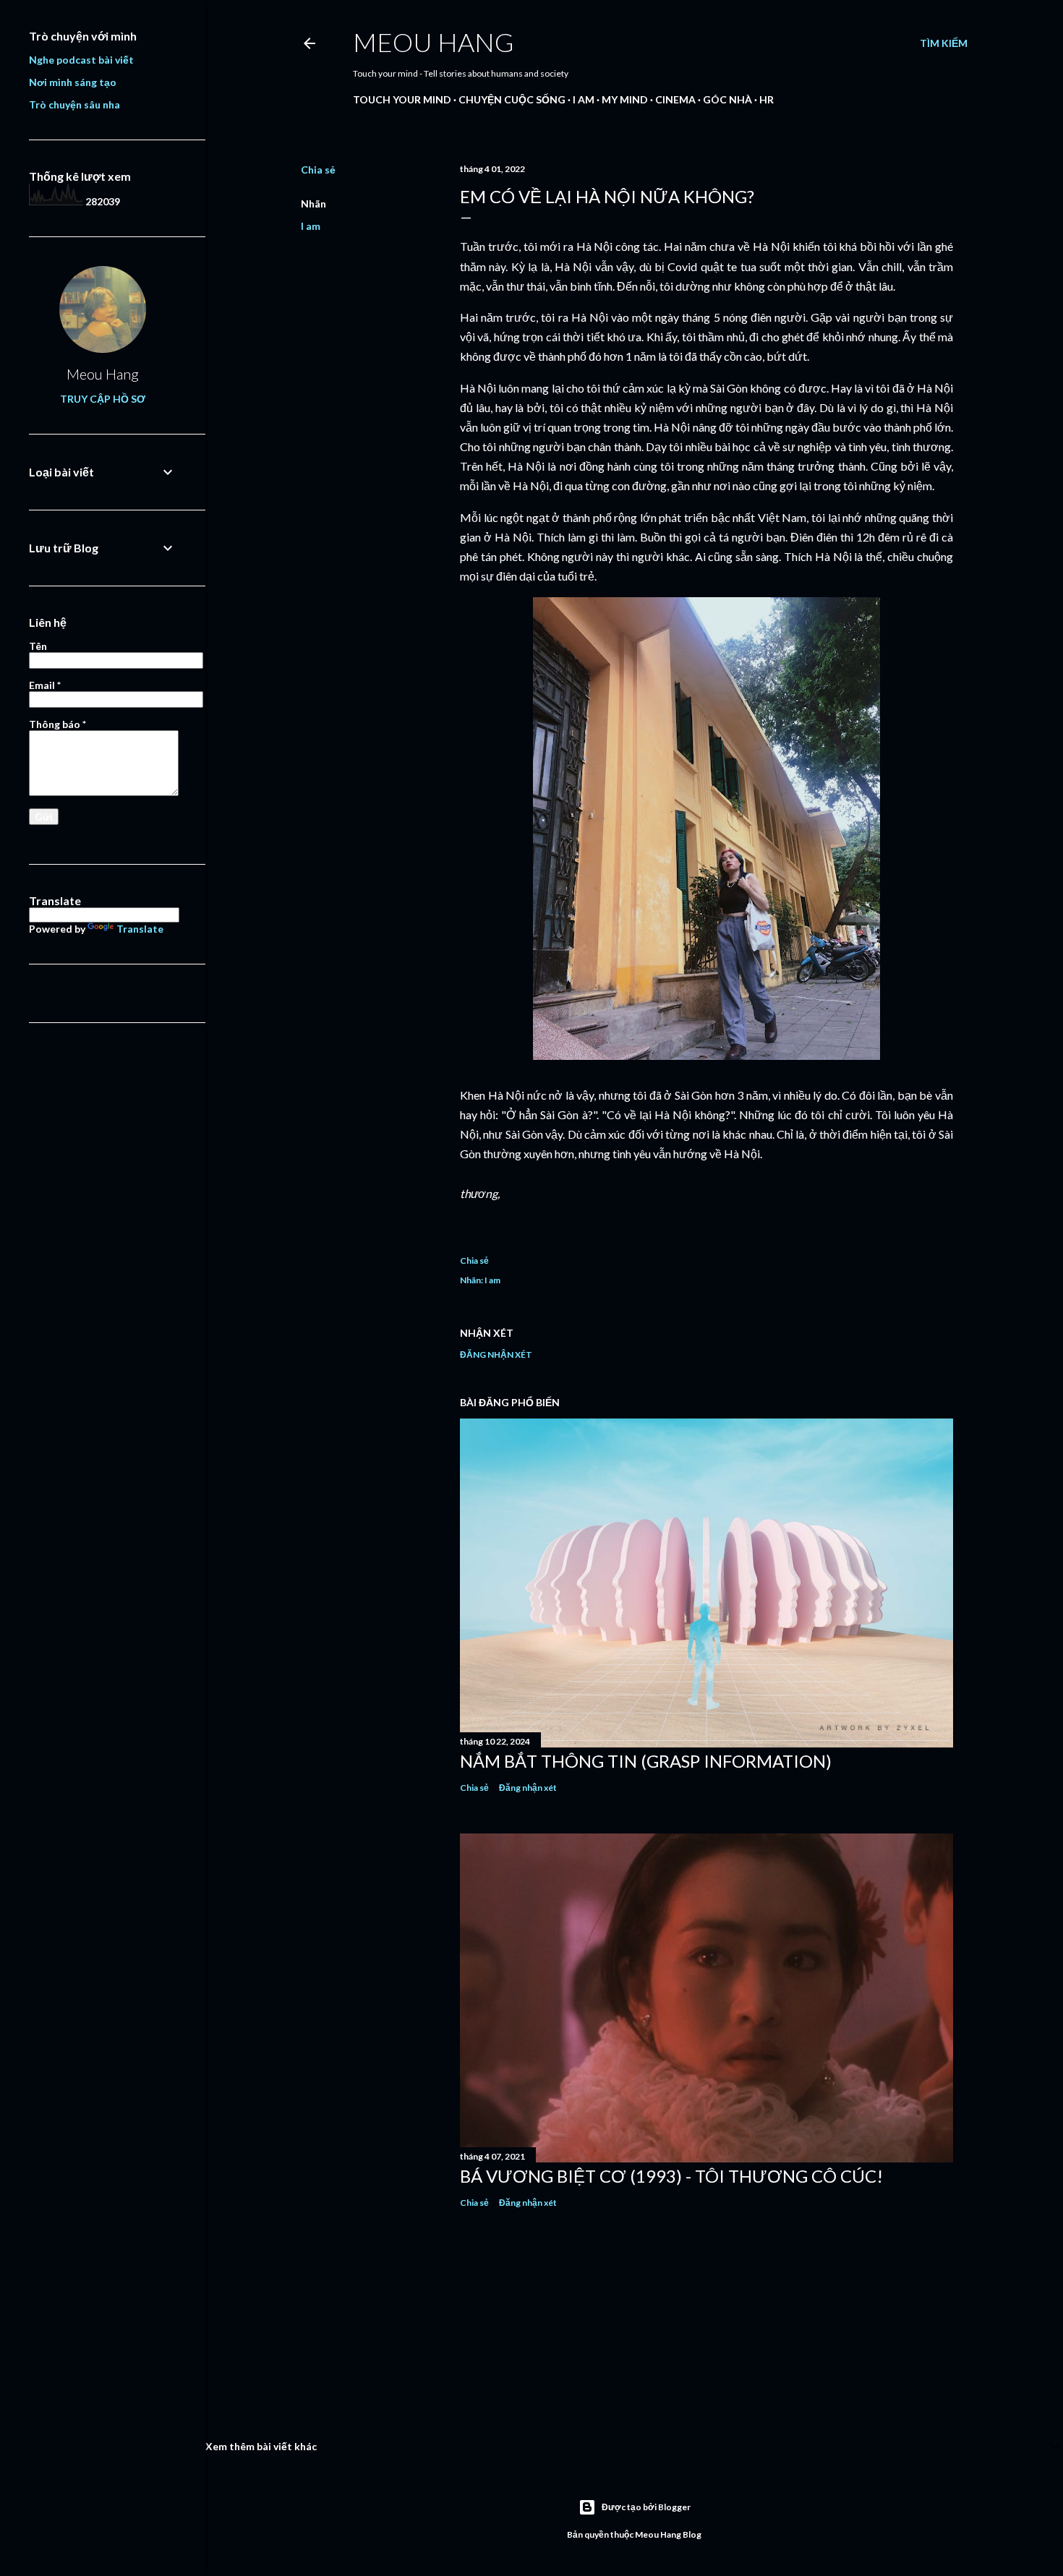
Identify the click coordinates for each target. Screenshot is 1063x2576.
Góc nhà (727, 99)
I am (584, 99)
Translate (140, 929)
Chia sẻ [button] (318, 170)
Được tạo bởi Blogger (646, 2507)
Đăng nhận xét (496, 1355)
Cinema (675, 99)
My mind (625, 99)
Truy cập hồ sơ (103, 399)
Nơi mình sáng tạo (73, 82)
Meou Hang (434, 42)
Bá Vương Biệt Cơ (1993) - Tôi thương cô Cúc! (671, 2176)
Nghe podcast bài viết (81, 60)
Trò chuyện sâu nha (74, 104)
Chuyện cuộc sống (512, 99)
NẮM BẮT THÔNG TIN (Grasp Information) (646, 1761)
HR (767, 99)
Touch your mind (402, 99)
